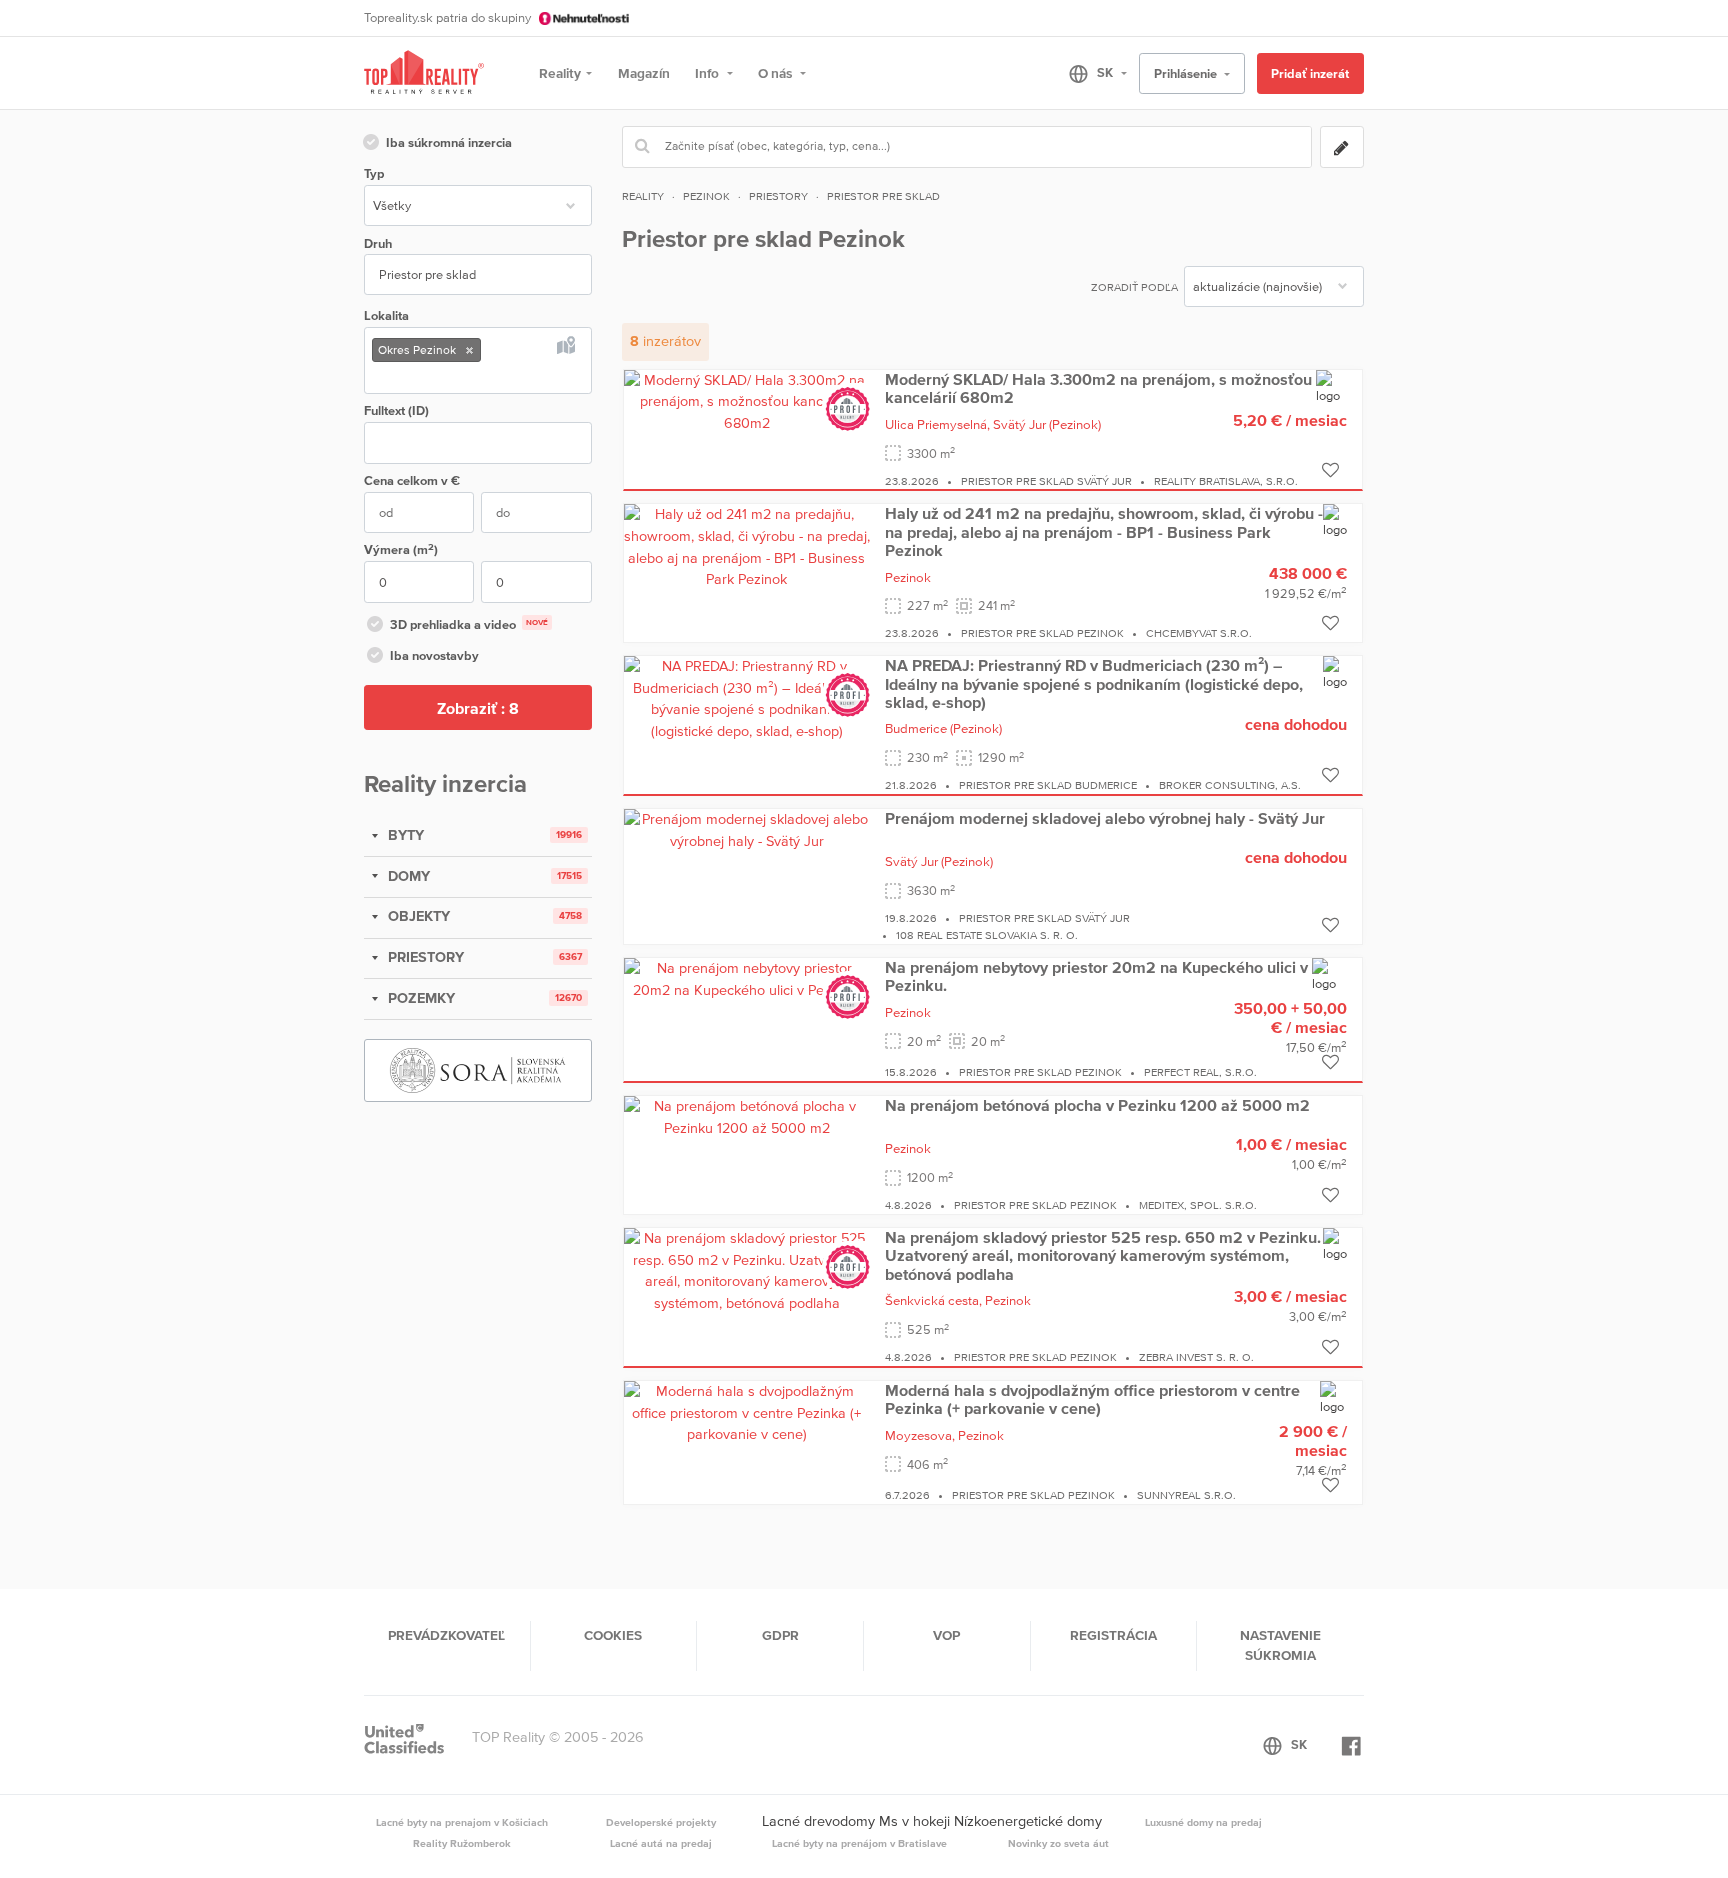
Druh (378, 243)
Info (708, 73)
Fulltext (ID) (396, 410)
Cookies (613, 1635)
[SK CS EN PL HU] (1089, 73)
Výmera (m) (401, 549)
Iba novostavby (434, 655)
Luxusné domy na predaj (1203, 1822)
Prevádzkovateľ (446, 1635)
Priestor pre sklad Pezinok (1042, 633)
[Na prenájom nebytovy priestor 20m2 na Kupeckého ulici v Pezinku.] (747, 978)
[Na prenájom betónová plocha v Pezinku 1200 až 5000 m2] (747, 1116)
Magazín (644, 73)
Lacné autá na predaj (661, 1843)
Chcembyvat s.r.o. (1199, 633)
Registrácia (1113, 1635)
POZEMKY (419, 998)
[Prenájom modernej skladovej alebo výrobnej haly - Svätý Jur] (747, 829)
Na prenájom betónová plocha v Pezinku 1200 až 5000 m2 (1097, 1105)
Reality (560, 73)
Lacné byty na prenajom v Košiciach (462, 1822)
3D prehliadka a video (469, 624)
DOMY (407, 876)
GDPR (780, 1635)
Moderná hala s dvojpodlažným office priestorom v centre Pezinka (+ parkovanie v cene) (1092, 1399)
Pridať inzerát (1310, 73)
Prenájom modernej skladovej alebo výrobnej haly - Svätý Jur (1105, 818)
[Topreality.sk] (424, 73)
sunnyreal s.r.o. (1186, 1495)
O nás (776, 73)
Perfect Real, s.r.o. (1200, 1072)
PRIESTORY (424, 957)
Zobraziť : (478, 708)
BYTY (404, 835)
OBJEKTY (417, 916)
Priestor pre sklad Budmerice (1048, 785)
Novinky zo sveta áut (1058, 1843)
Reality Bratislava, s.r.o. (1226, 481)
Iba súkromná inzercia (449, 142)
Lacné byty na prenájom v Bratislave (859, 1843)
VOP (946, 1635)
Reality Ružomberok (462, 1843)
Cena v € (412, 480)
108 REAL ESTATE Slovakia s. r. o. (987, 935)
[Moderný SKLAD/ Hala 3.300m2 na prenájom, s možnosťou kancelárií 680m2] (747, 401)
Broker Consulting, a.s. (1230, 785)
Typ (374, 173)
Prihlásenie (1187, 73)
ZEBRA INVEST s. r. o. (1196, 1357)
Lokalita (386, 315)
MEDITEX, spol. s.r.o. (1198, 1205)
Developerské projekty (661, 1822)
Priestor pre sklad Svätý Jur (1046, 481)
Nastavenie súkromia (1280, 1645)
